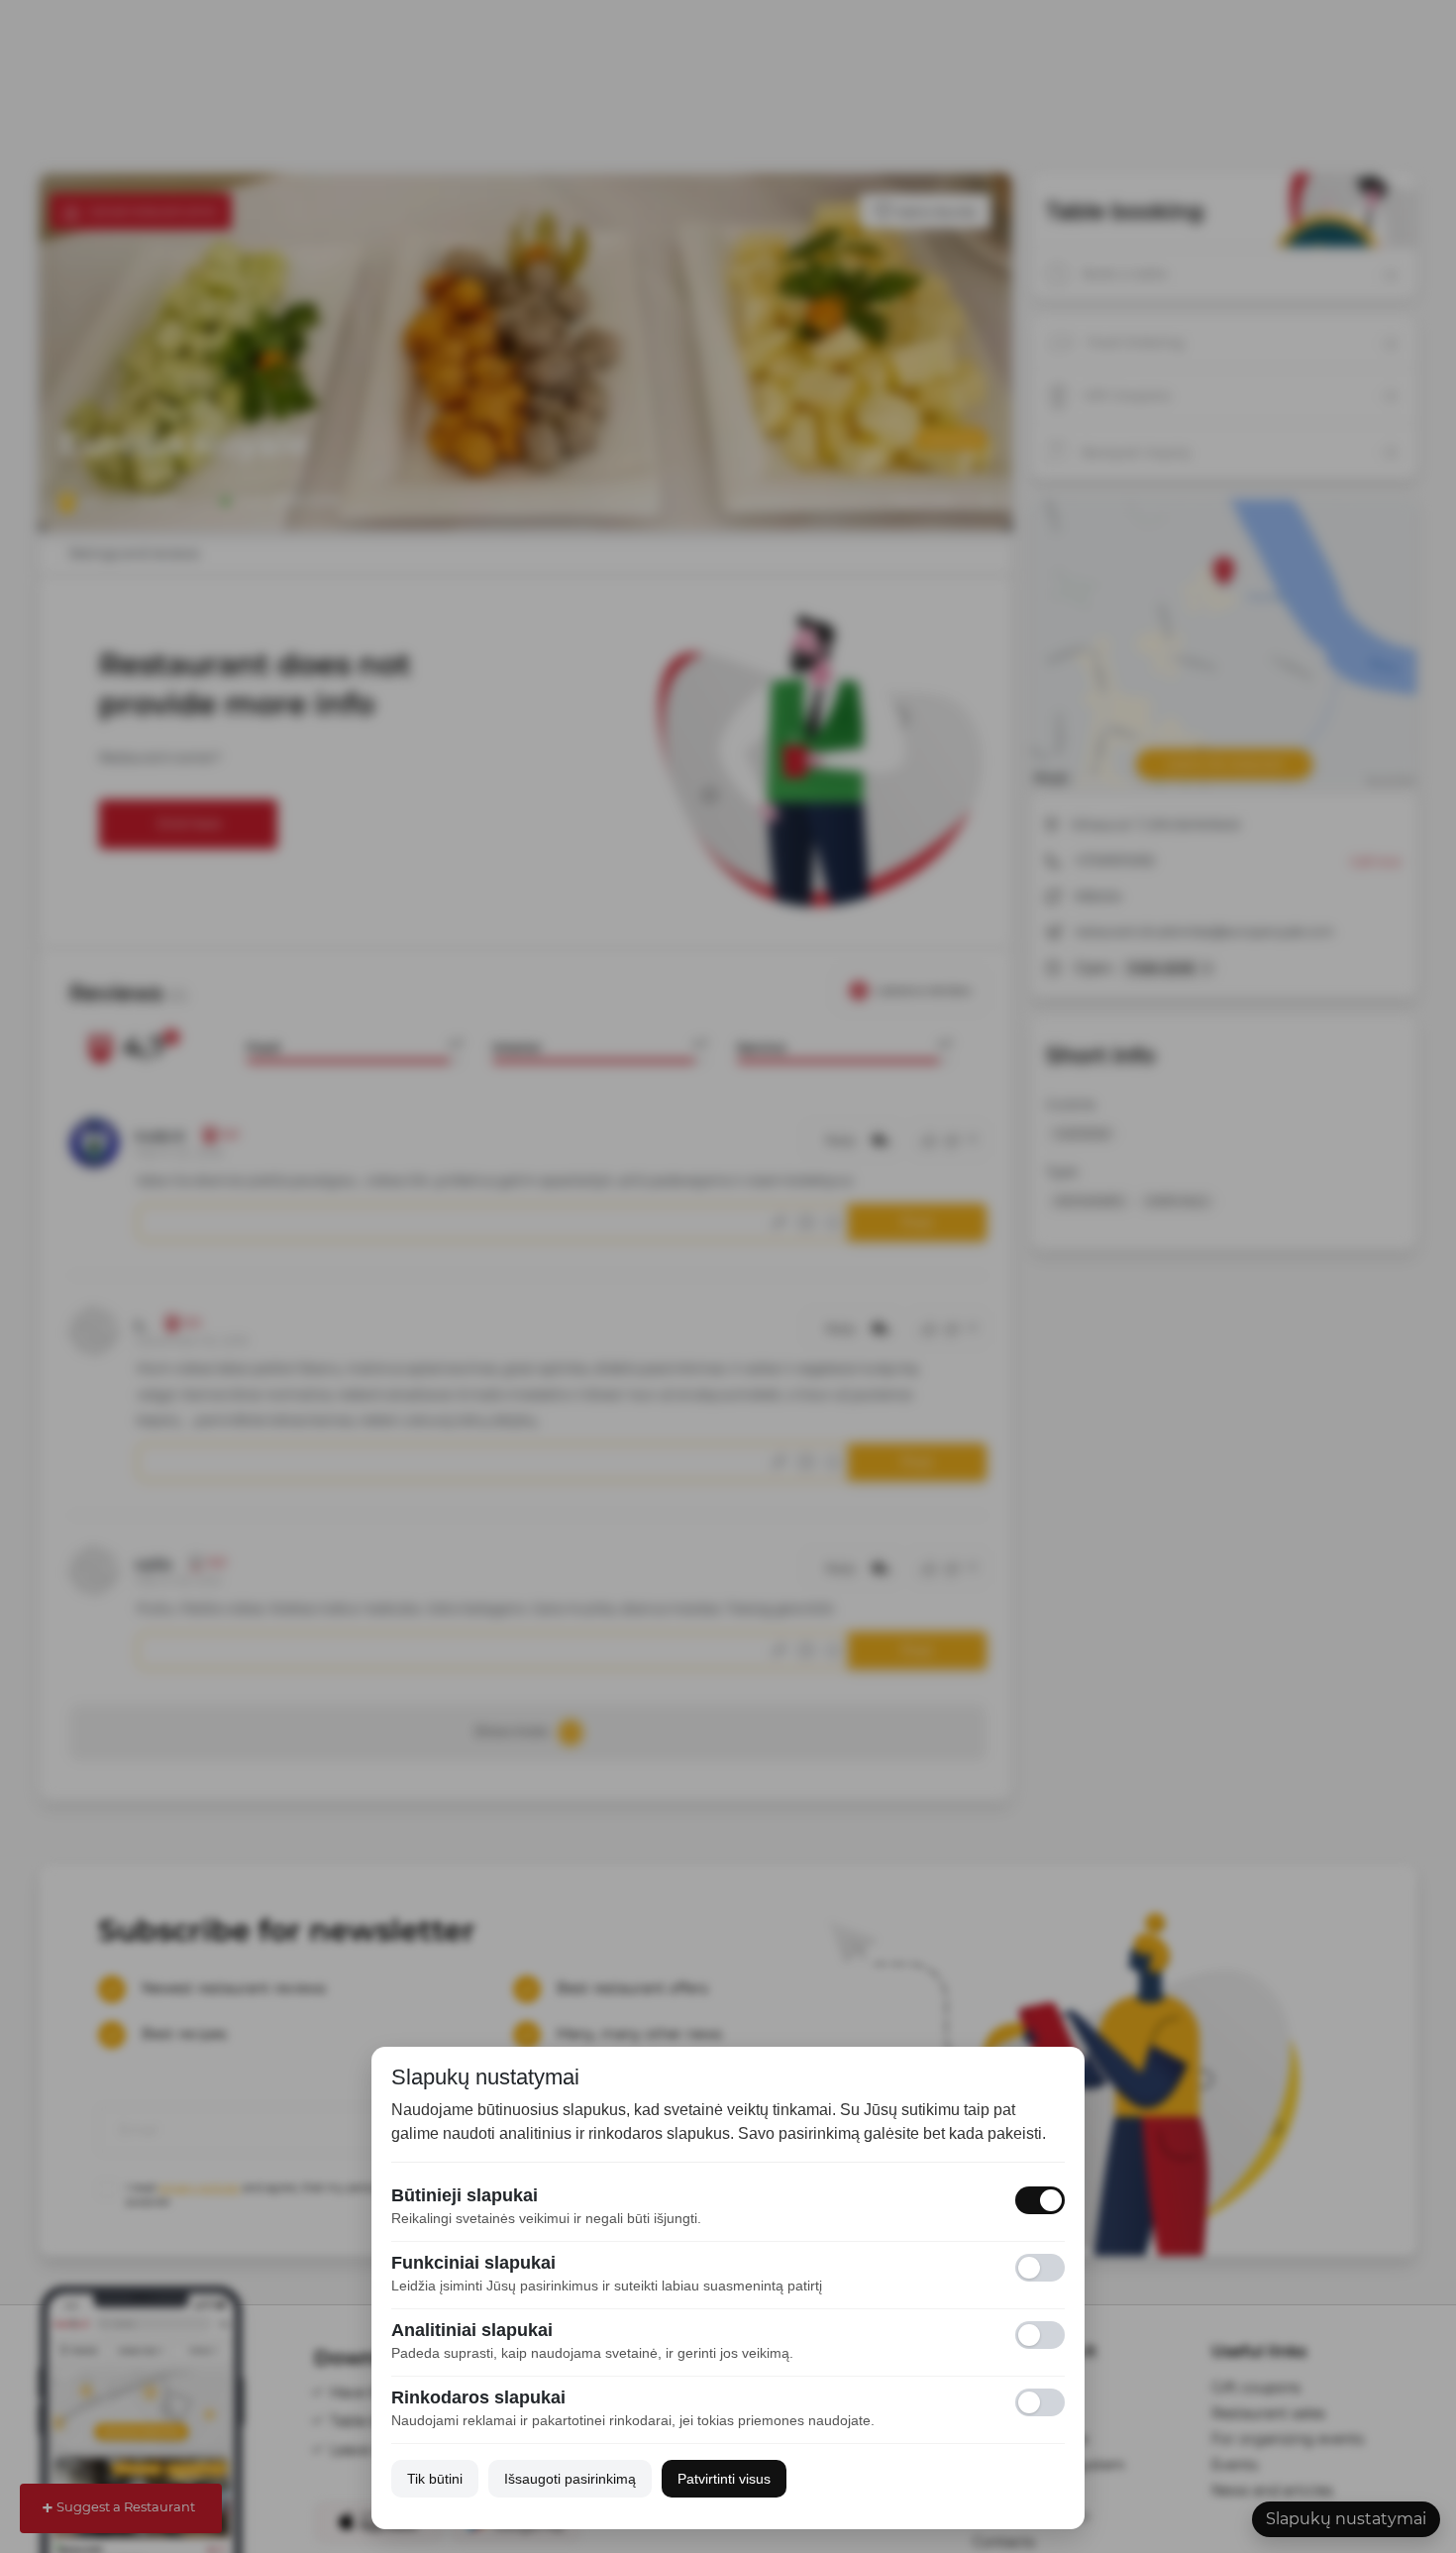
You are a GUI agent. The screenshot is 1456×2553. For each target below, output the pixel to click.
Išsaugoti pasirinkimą (570, 2479)
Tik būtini (435, 2479)
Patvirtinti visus (724, 2479)
